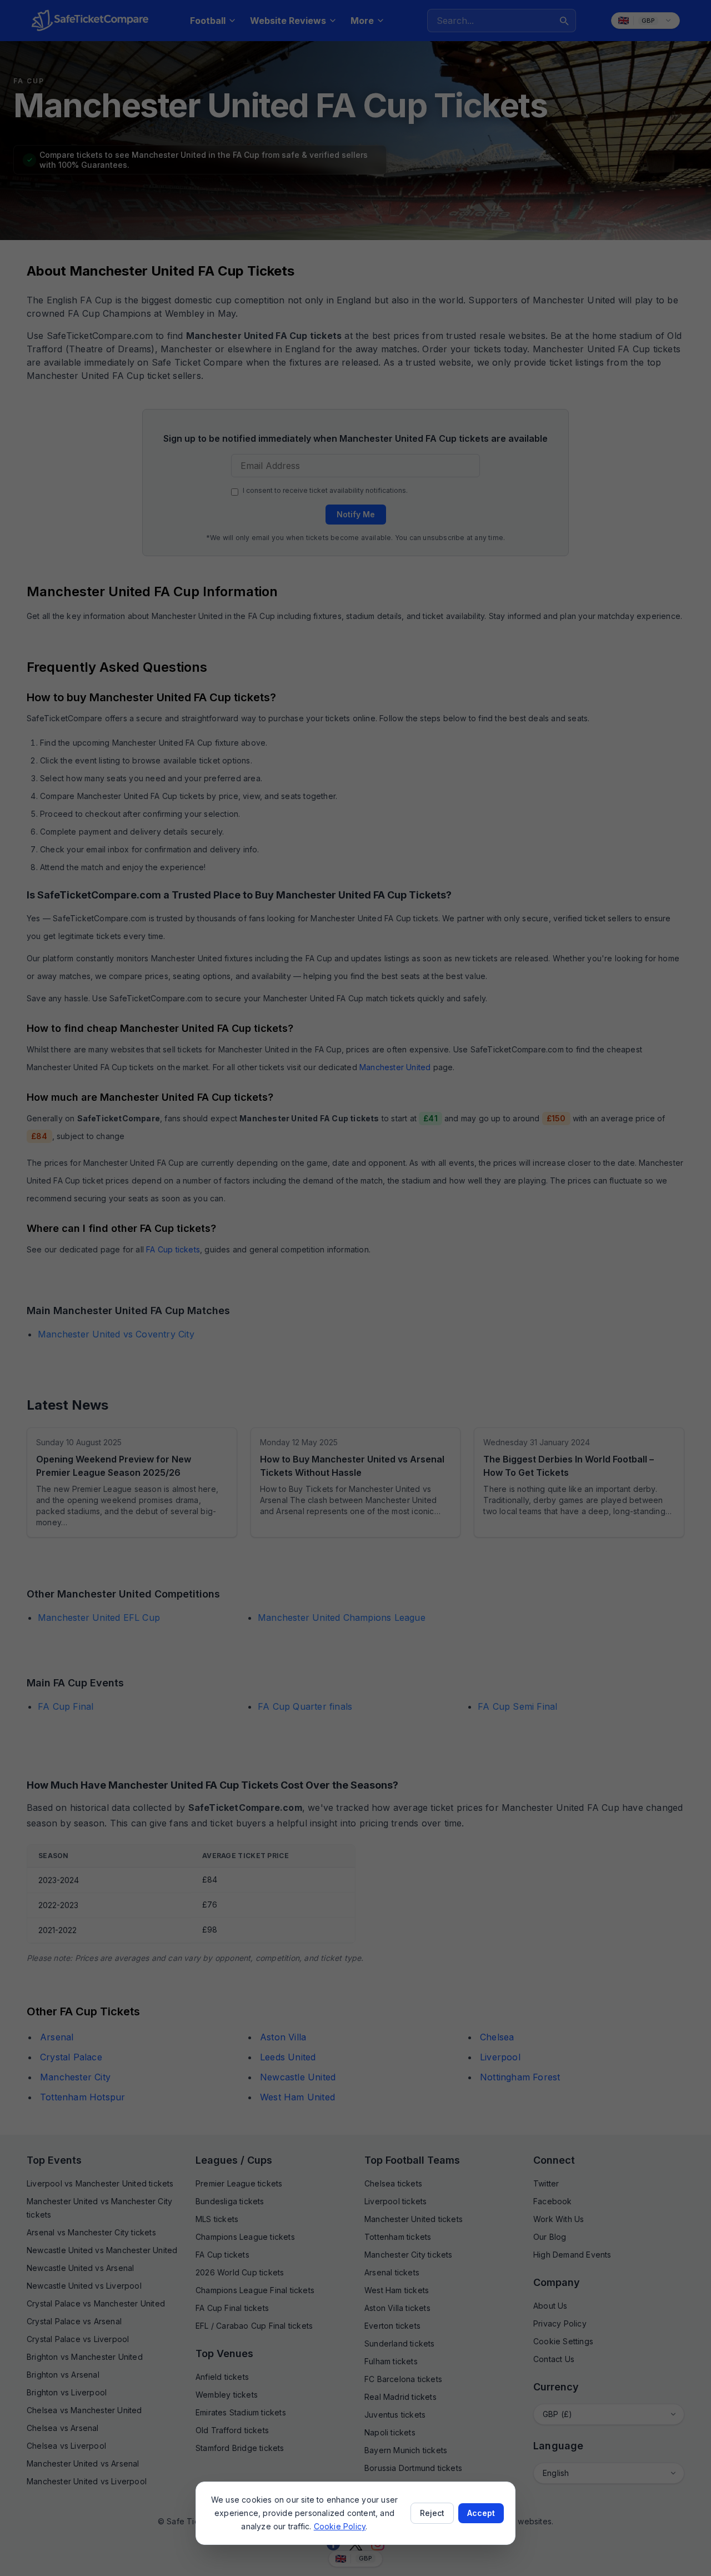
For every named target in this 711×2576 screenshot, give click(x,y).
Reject (432, 2513)
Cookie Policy (340, 2526)
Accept (481, 2513)
